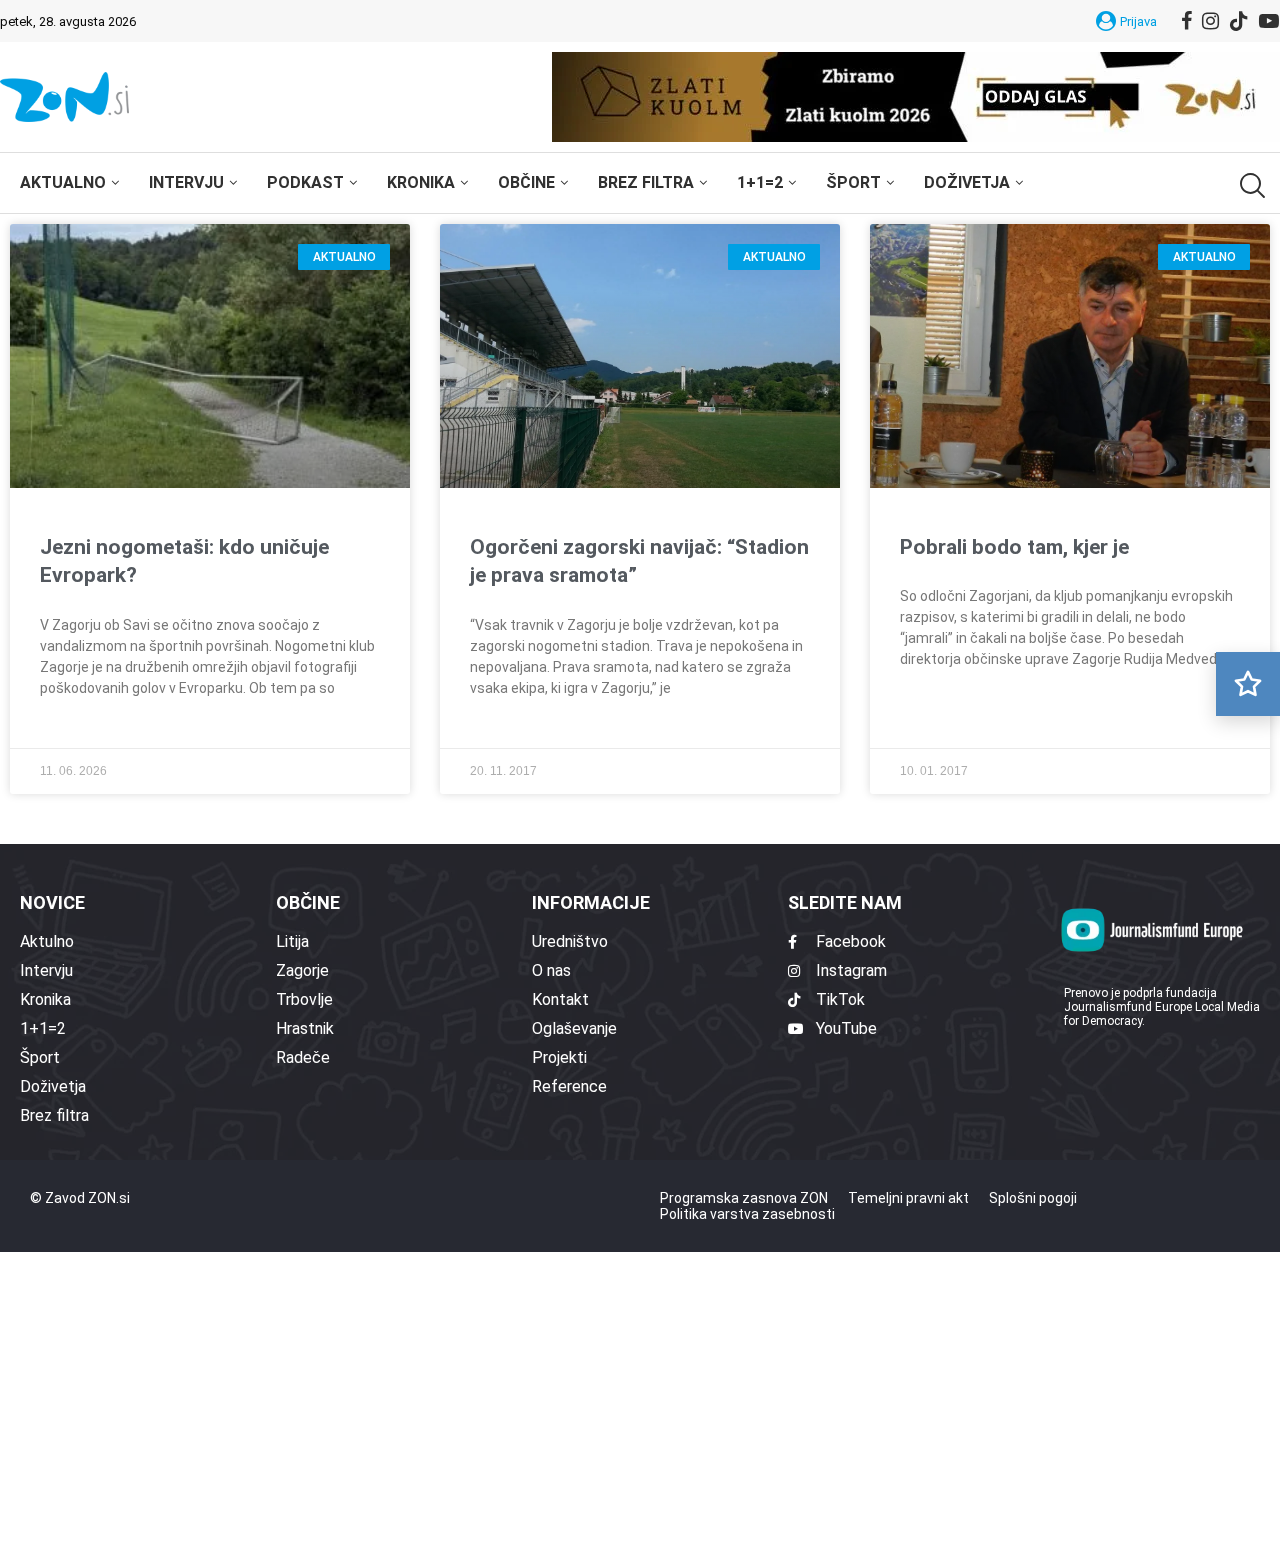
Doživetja (967, 182)
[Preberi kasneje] (1248, 684)
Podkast (305, 182)
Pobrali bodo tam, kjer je (1014, 547)
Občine (526, 182)
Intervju (186, 182)
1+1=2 (760, 182)
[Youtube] (1269, 21)
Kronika (421, 182)
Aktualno (63, 182)
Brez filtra (646, 182)
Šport (853, 182)
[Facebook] (1186, 21)
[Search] (1250, 185)
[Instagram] (1210, 21)
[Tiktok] (1239, 21)
